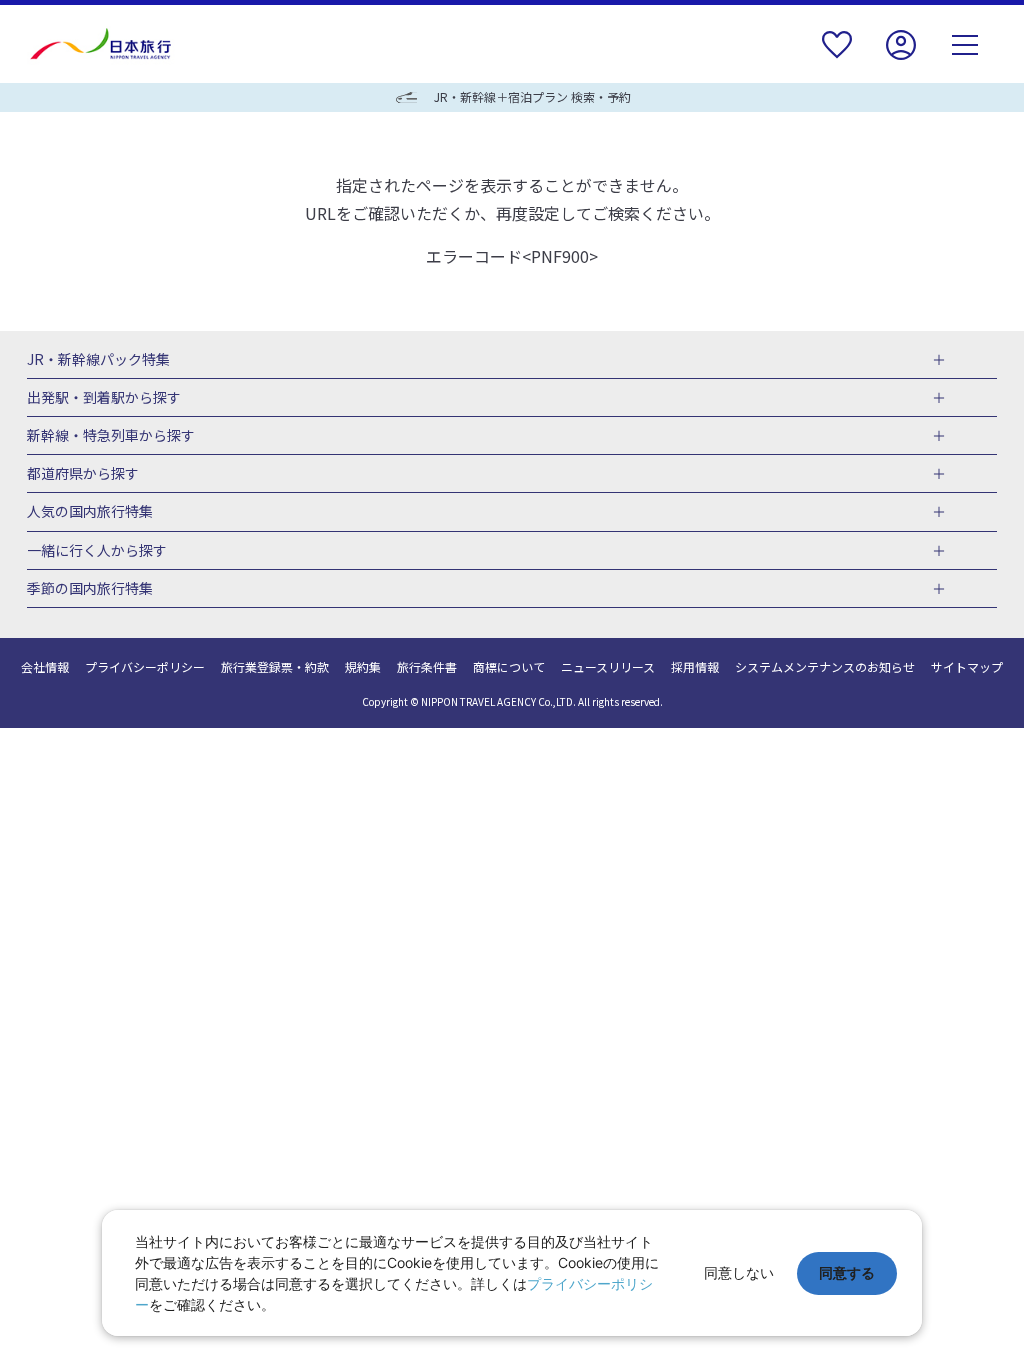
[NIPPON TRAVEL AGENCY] (108, 44)
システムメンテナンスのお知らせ (825, 666)
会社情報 (45, 666)
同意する (847, 1272)
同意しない (739, 1272)
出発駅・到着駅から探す (104, 398)
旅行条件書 (427, 666)
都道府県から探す (83, 474)
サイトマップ (967, 666)
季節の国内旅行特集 (90, 589)
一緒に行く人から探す (97, 551)
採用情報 (695, 666)
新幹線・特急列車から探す (111, 436)
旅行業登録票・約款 (275, 666)
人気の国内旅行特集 (90, 512)
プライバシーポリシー (145, 666)
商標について (509, 666)
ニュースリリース (608, 666)
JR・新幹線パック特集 (98, 360)
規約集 (363, 666)
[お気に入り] (837, 57)
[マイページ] (901, 57)
